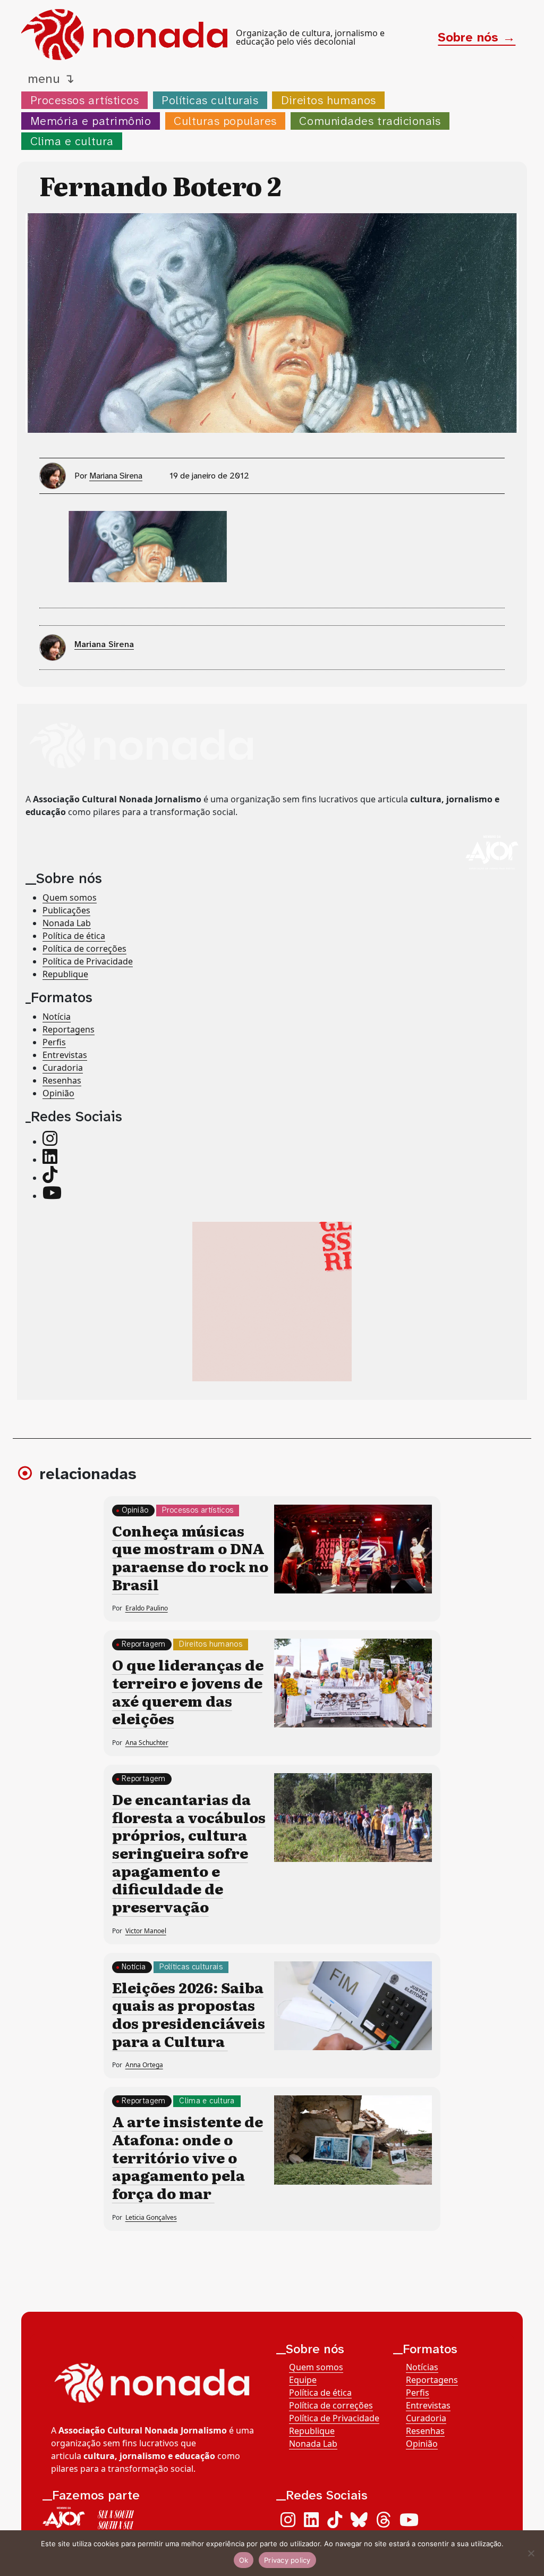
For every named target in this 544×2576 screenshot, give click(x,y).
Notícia (57, 1017)
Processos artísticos (85, 100)
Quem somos (70, 897)
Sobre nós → (477, 37)
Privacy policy (287, 2560)
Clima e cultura (72, 141)
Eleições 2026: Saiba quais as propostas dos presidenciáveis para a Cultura (189, 2014)
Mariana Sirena (116, 476)
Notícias (422, 2367)
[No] (531, 2553)
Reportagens (69, 1029)
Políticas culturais (210, 100)
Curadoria (63, 1068)
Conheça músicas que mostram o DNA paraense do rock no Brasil (190, 1557)
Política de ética (74, 936)
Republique (65, 974)
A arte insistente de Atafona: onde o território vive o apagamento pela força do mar (188, 2157)
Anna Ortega (144, 2065)
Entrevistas (65, 1055)
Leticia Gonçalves (151, 2217)
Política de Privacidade (88, 961)
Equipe (303, 2380)
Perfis (54, 1042)
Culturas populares (225, 121)
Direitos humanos (329, 100)
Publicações (66, 910)
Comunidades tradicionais (370, 121)
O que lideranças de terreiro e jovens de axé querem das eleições (188, 1691)
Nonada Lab (67, 923)
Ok (244, 2560)
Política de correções (84, 949)
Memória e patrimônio (91, 121)
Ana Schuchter (147, 1743)
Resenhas (62, 1080)
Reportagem (144, 1644)
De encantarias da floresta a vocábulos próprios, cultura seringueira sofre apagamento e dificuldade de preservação (189, 1852)
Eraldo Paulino (147, 1608)
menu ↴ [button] (51, 79)
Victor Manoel (146, 1931)
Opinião (58, 1093)
